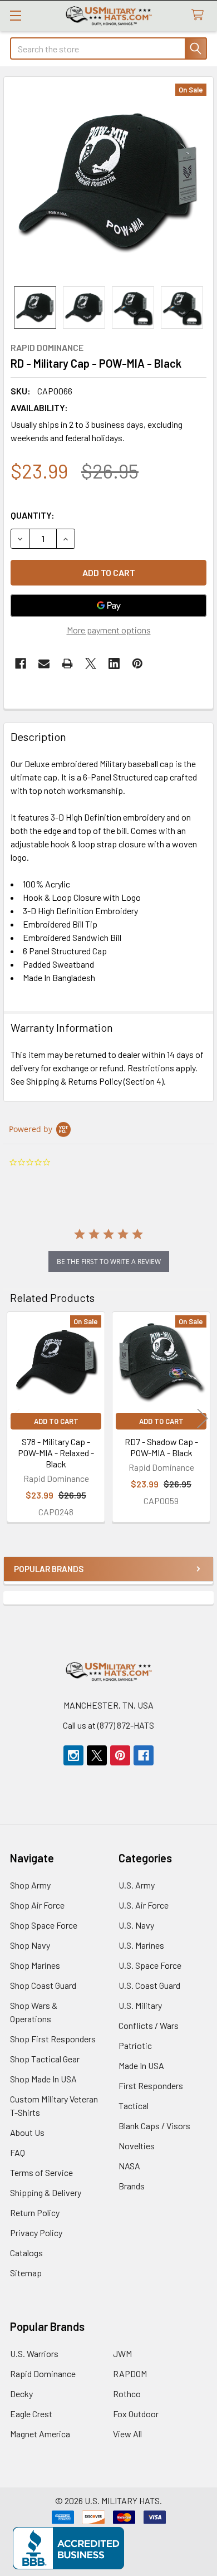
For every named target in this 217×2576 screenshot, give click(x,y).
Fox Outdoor (136, 2414)
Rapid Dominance (43, 2373)
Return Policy (35, 2212)
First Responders (151, 2085)
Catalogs (26, 2253)
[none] (108, 182)
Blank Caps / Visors (154, 2126)
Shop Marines (35, 1965)
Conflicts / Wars (149, 2025)
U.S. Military (140, 2005)
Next (203, 1419)
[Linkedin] (114, 663)
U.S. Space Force (150, 1965)
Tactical (134, 2106)
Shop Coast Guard (43, 1985)
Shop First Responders (53, 2039)
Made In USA (141, 2065)
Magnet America (40, 2434)
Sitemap (26, 2273)
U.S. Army (137, 1885)
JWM (122, 2353)
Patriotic (135, 2045)
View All (127, 2434)
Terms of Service (41, 2172)
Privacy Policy (36, 2233)
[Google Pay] (108, 606)
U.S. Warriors (34, 2353)
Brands (132, 2186)
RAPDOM (130, 2373)
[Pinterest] (137, 663)
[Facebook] (21, 663)
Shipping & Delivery (46, 2192)
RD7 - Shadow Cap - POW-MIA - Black (161, 1447)
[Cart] (200, 15)
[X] (91, 663)
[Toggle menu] (15, 15)
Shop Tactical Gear (45, 2059)
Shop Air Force (37, 1905)
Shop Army (30, 1885)
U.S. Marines (141, 1945)
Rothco (127, 2394)
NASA (129, 2166)
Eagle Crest (31, 2414)
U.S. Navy (136, 1925)
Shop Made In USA (43, 2079)
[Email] (44, 663)
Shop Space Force (44, 1925)
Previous (14, 1419)
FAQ (18, 2152)
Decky (21, 2394)
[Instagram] (73, 1755)
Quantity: (33, 515)
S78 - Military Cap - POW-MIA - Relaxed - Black (56, 1453)
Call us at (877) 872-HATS (108, 1725)
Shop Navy (30, 1945)
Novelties (137, 2146)
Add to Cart (56, 1421)
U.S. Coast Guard (149, 1985)
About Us (27, 2132)
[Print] (67, 663)
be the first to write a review (109, 1262)
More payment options (109, 630)
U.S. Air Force (144, 1905)
